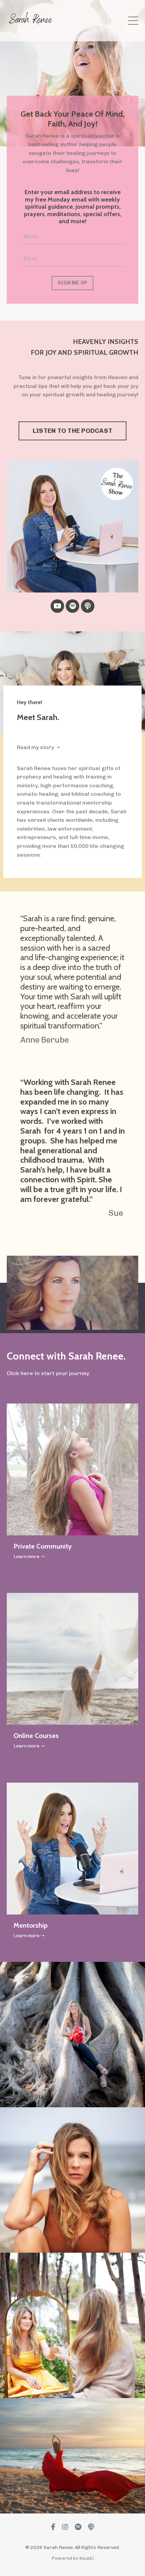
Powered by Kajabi (73, 2558)
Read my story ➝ (38, 747)
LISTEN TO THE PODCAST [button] (72, 431)
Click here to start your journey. (49, 1373)
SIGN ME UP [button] (73, 283)
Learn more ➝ (29, 1557)
